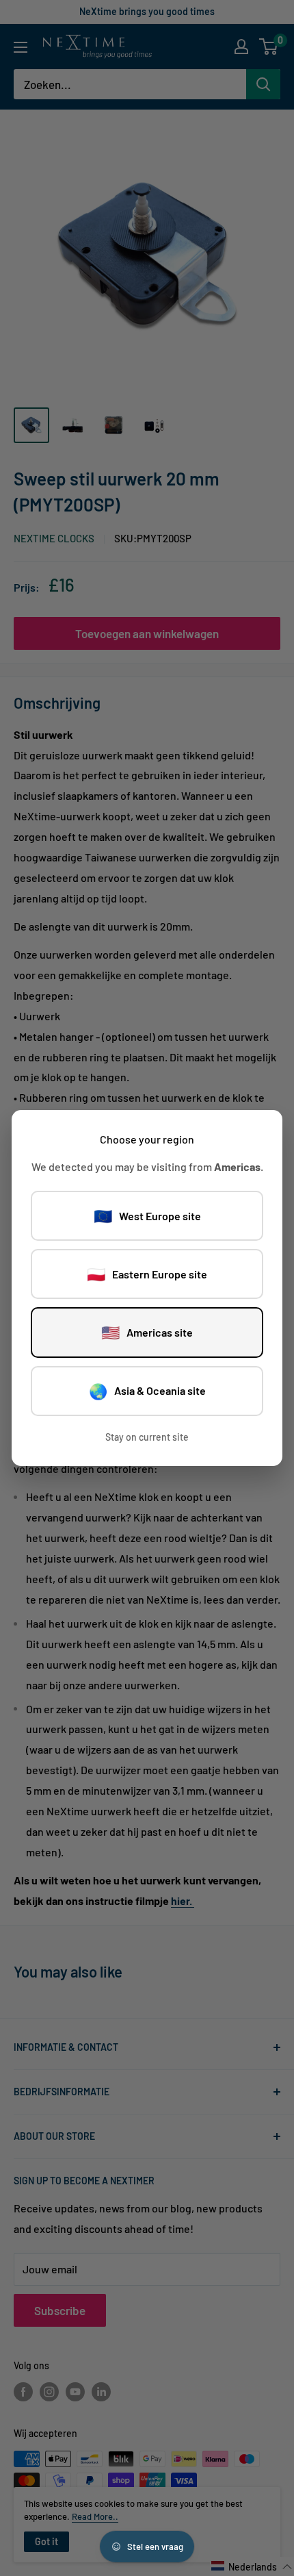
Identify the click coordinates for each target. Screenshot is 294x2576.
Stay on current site (147, 1437)
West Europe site (147, 1215)
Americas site (147, 1332)
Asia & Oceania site (147, 1391)
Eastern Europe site (147, 1274)
